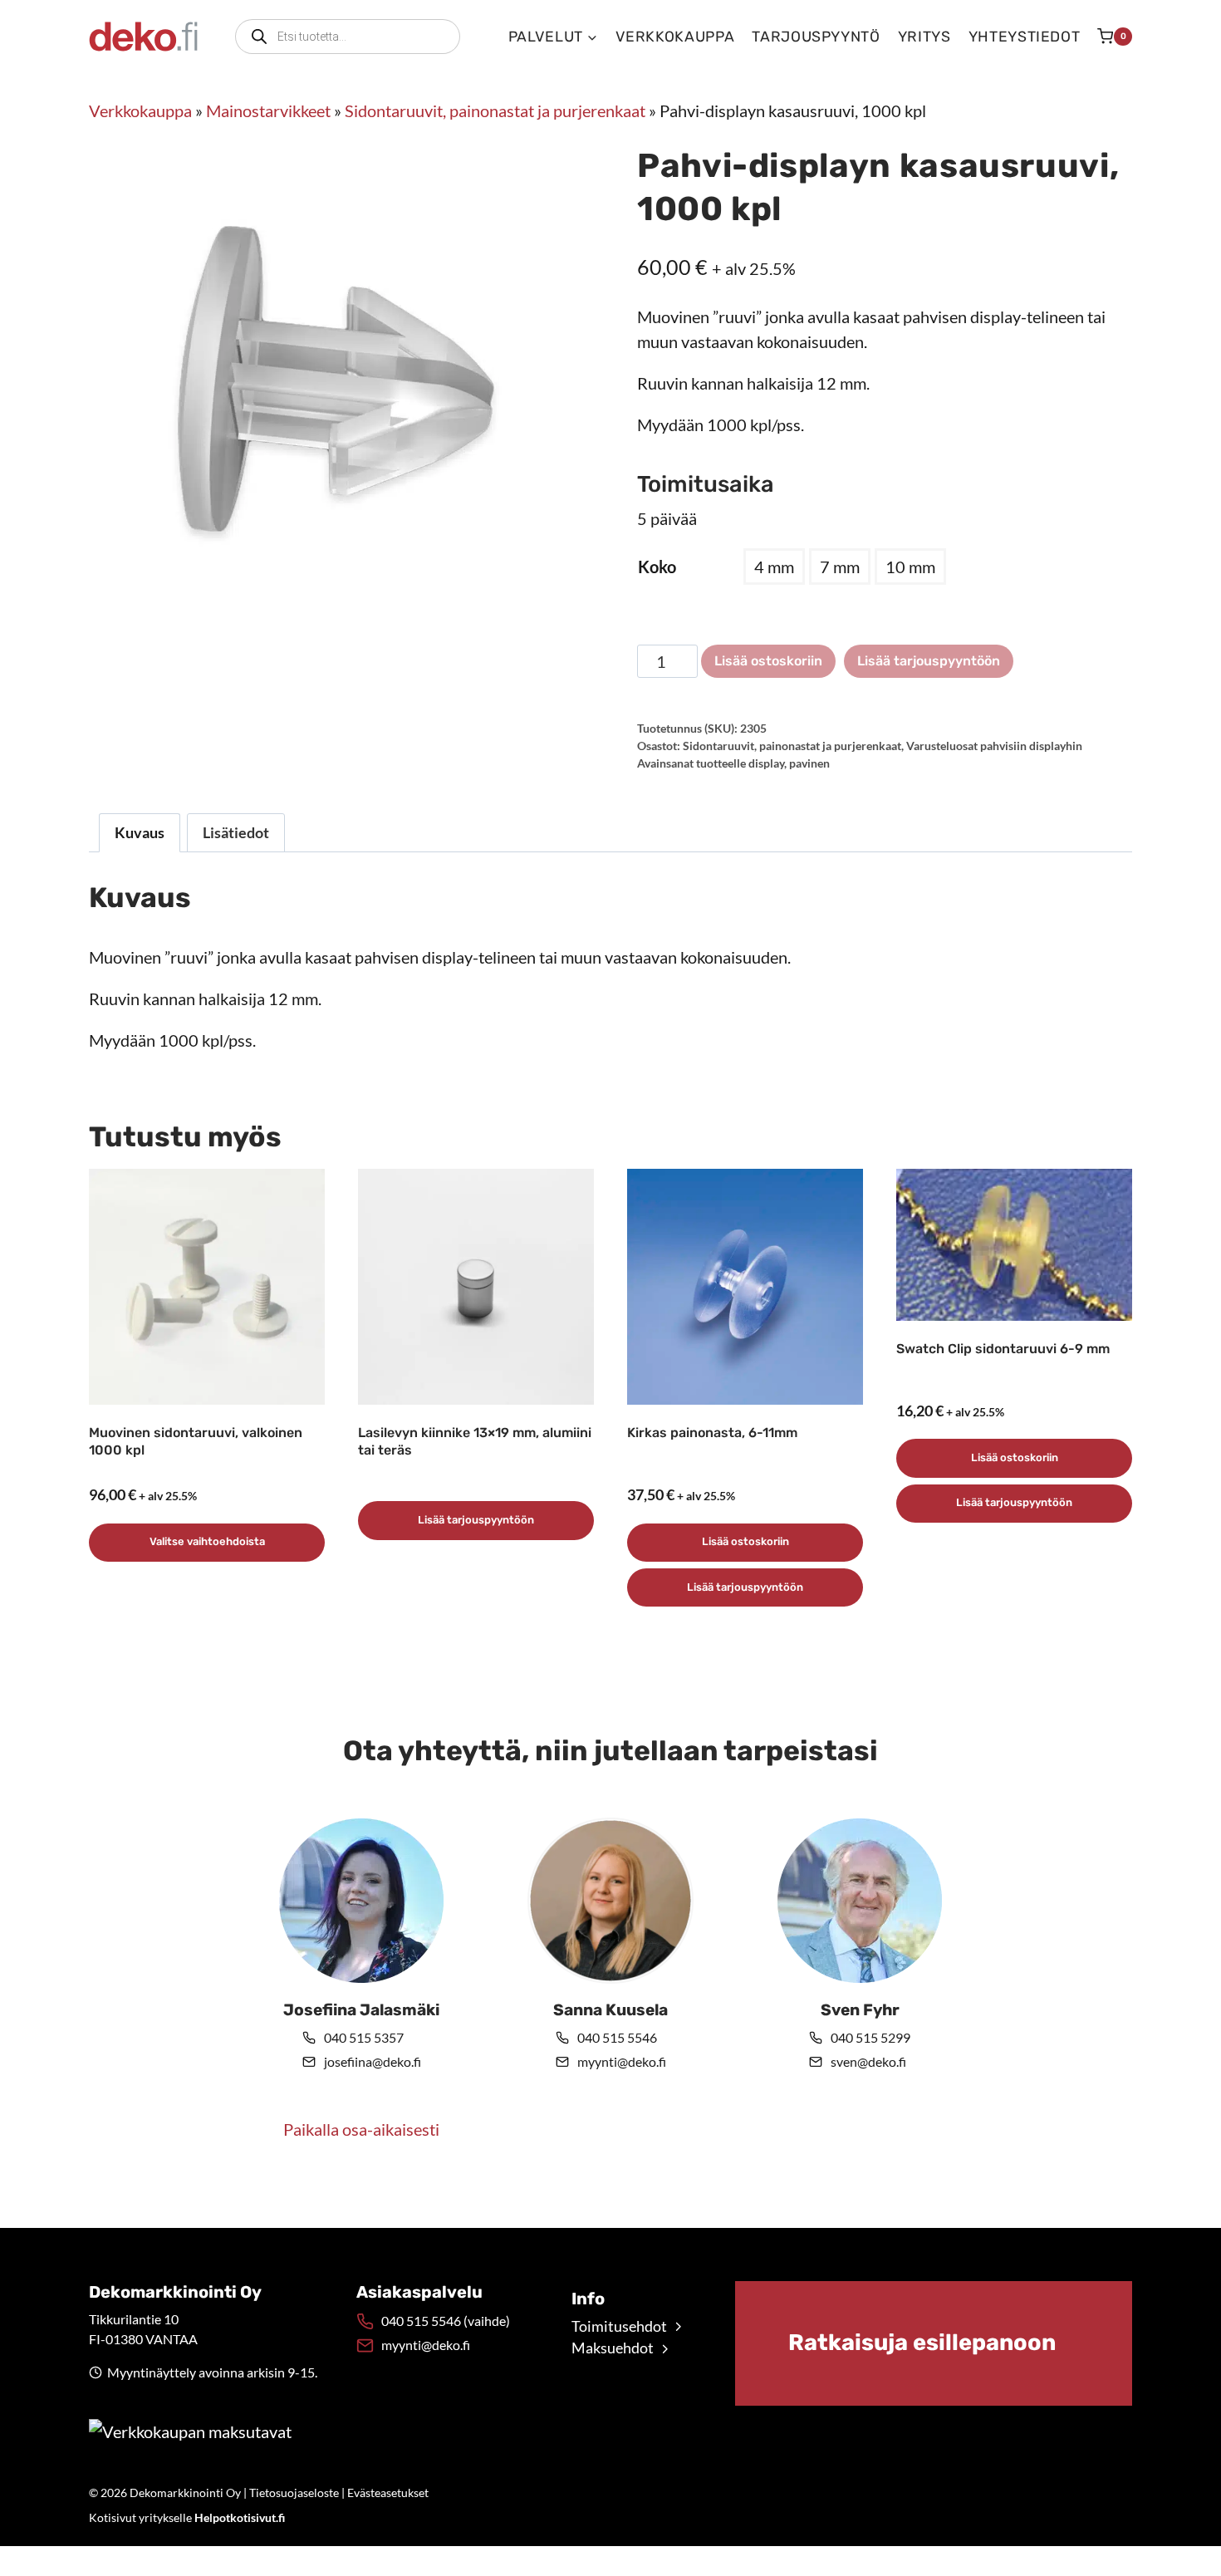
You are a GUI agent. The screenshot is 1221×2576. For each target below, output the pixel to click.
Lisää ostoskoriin (768, 661)
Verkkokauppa (675, 37)
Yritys (924, 37)
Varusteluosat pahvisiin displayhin (994, 746)
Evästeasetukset (388, 2493)
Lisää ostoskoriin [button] (745, 1541)
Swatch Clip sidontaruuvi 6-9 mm (1003, 1349)
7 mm (840, 567)
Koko (657, 567)
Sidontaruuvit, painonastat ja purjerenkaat (495, 110)
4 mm (774, 567)
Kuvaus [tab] (140, 832)
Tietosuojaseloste (294, 2493)
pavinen (809, 763)
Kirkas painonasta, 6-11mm (712, 1433)
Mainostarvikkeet (268, 110)
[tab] (336, 609)
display (766, 763)
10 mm (910, 567)
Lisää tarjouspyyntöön (929, 661)
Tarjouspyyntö (816, 37)
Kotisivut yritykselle (187, 2517)
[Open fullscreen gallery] (567, 610)
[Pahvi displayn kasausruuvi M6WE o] (336, 379)
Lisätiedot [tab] (236, 832)
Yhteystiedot (1025, 37)
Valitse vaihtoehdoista (207, 1541)
